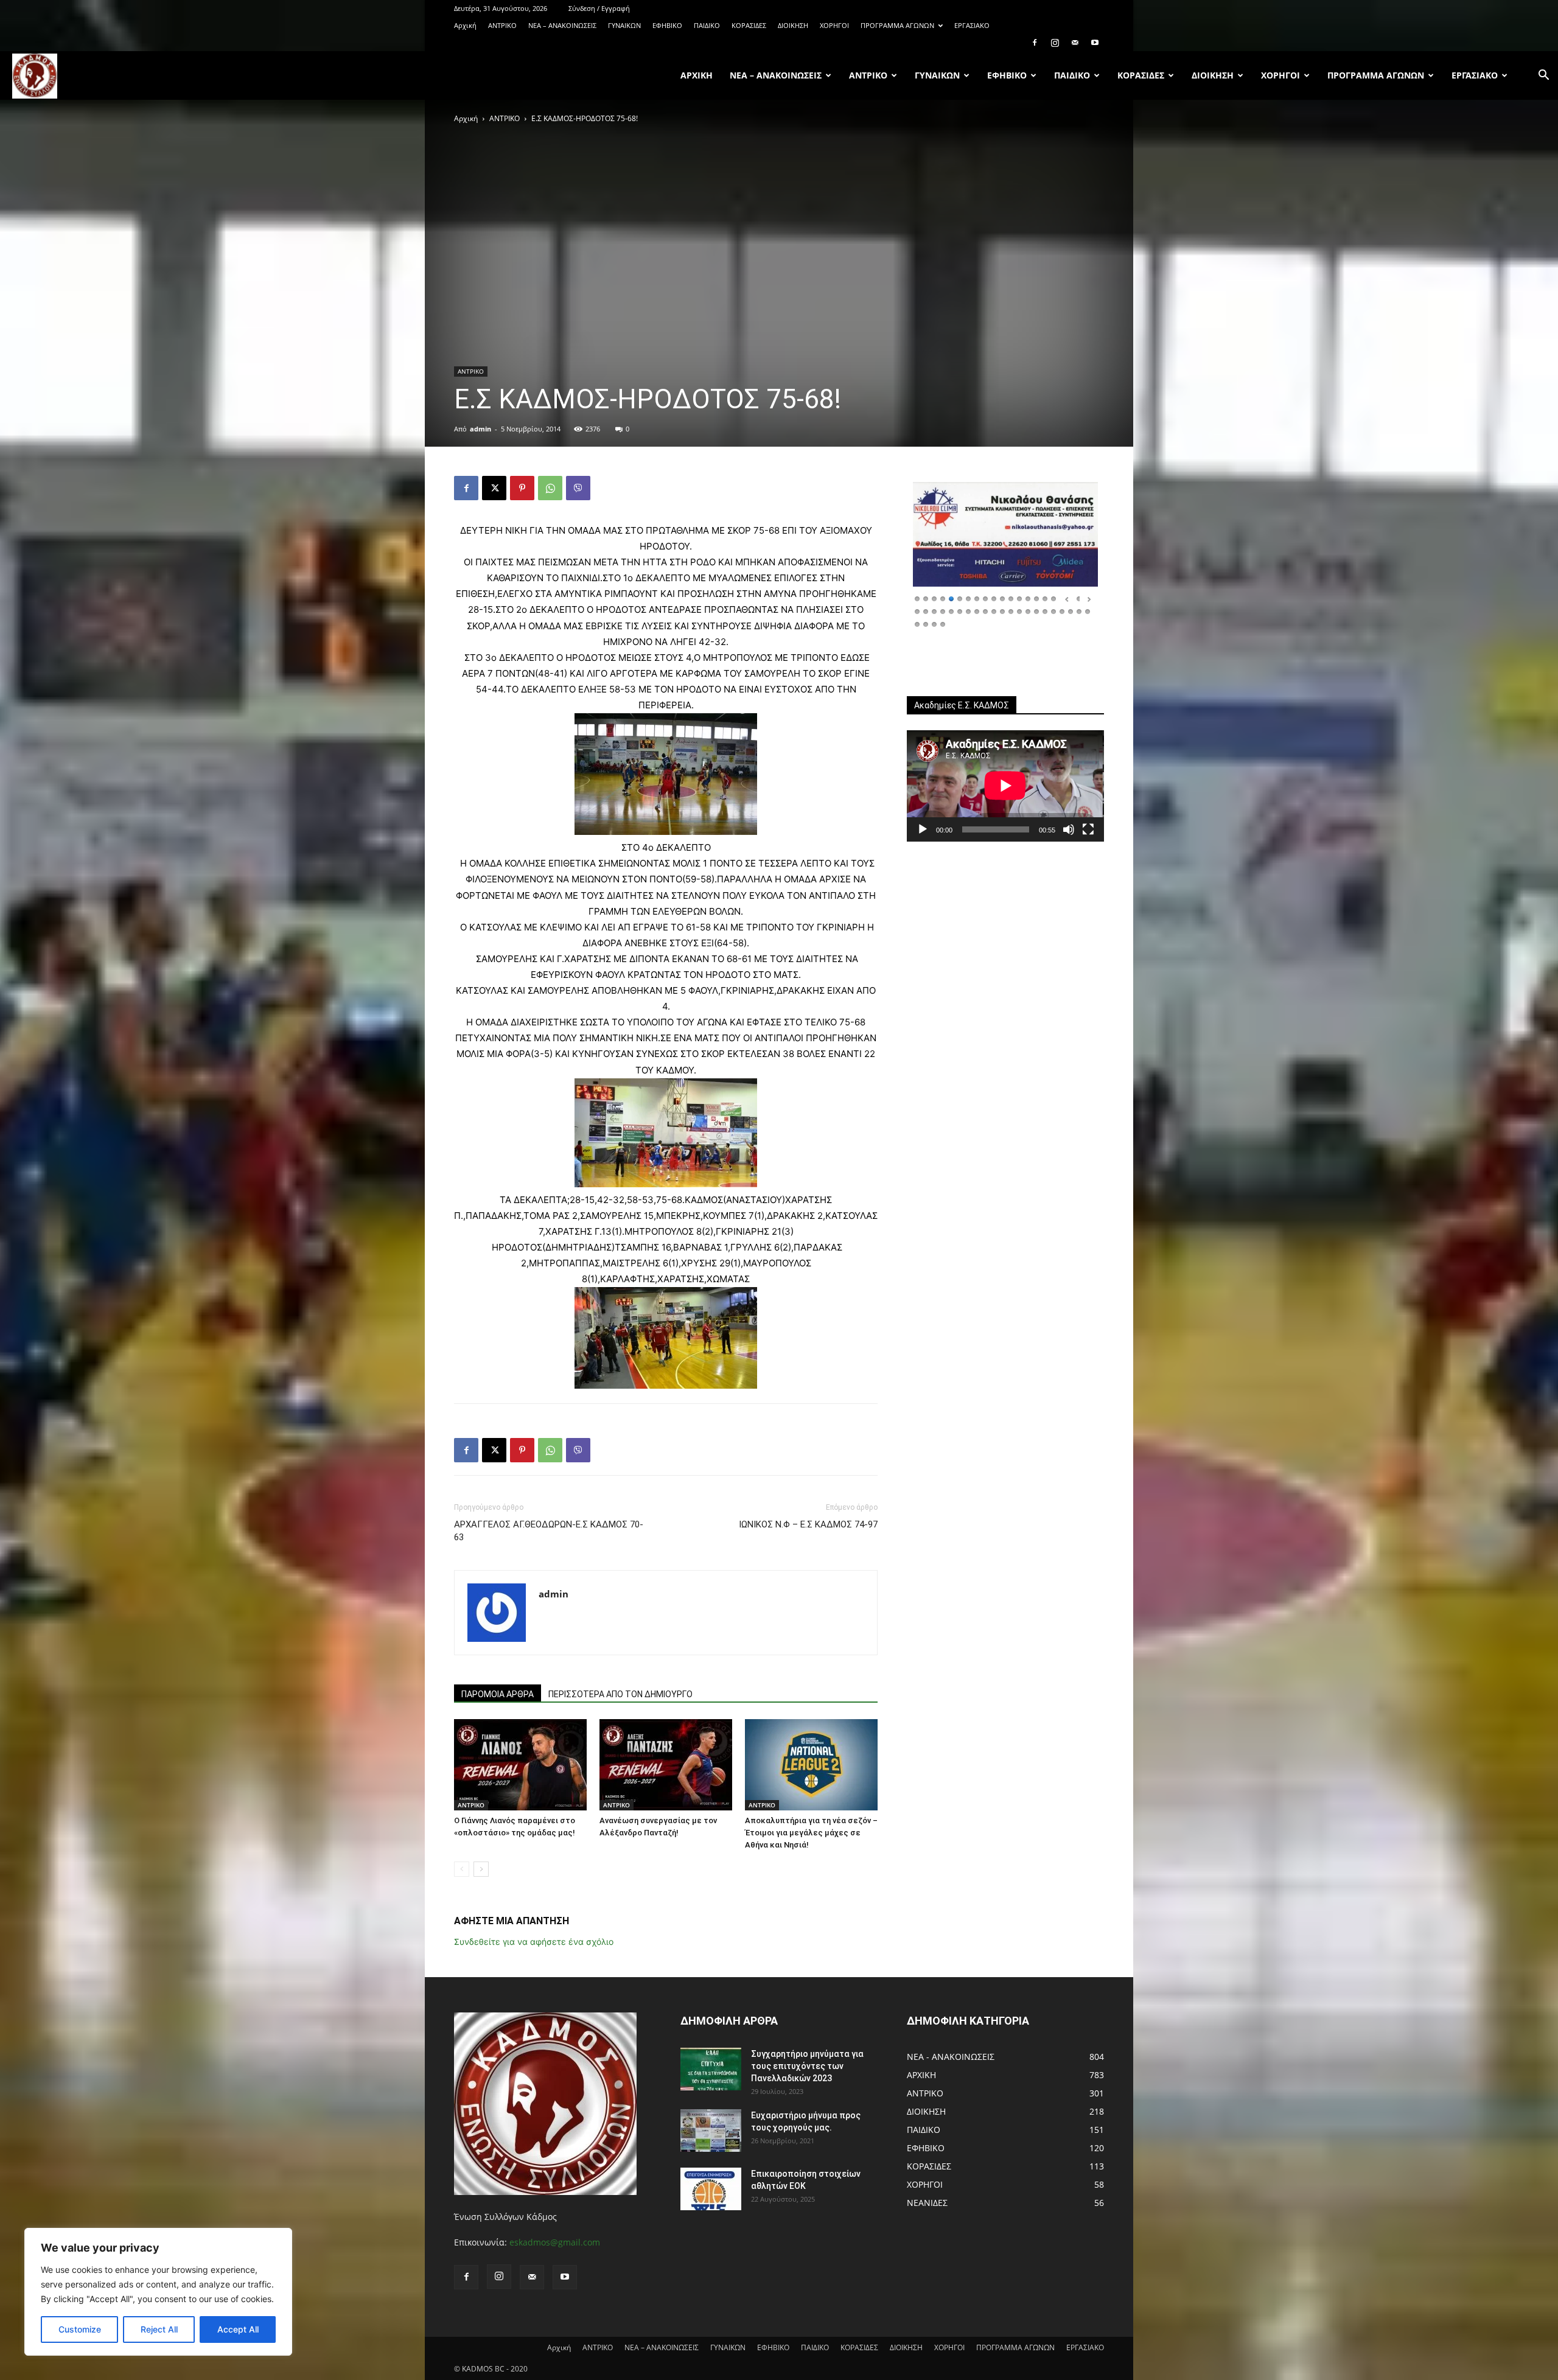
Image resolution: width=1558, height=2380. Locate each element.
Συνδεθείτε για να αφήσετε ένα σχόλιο (534, 1942)
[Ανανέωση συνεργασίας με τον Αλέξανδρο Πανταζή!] (666, 1765)
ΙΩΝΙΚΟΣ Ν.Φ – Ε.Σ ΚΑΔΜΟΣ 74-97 (808, 1524)
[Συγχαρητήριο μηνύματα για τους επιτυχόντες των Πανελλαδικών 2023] (711, 2069)
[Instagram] (1055, 43)
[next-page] (481, 1869)
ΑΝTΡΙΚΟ (502, 25)
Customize (80, 2329)
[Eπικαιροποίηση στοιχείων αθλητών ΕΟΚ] (711, 2189)
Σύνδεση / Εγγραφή (599, 8)
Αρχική (465, 25)
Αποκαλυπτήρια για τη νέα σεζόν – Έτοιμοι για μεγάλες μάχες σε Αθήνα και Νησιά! (811, 1833)
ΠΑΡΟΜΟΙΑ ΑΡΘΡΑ (498, 1694)
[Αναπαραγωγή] (923, 829)
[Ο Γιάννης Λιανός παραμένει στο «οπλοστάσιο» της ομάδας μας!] (520, 1765)
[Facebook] (1035, 43)
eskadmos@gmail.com (555, 2242)
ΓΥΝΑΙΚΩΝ (624, 25)
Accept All (238, 2329)
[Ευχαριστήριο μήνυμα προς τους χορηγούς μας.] (711, 2130)
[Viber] (578, 488)
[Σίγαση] (1069, 829)
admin (480, 429)
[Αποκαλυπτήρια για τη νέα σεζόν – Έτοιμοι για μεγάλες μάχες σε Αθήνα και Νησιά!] (811, 1765)
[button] (1543, 76)
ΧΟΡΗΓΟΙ (834, 25)
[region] (158, 2292)
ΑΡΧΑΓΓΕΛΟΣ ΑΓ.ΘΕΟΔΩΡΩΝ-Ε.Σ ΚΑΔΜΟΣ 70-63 (549, 1531)
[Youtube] (1095, 43)
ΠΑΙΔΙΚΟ (707, 25)
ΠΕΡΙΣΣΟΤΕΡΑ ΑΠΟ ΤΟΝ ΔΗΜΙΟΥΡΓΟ (620, 1694)
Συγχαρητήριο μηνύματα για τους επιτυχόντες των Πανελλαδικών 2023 (807, 2066)
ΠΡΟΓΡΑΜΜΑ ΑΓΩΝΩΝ (897, 25)
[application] (1005, 786)
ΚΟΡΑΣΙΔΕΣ (749, 25)
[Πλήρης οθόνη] (1088, 829)
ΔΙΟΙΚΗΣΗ (793, 25)
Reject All (159, 2329)
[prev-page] (462, 1869)
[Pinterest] (522, 488)
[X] (494, 488)
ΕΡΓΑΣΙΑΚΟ (972, 25)
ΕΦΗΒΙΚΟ (667, 25)
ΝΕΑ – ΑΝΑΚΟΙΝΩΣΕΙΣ (562, 25)
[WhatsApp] (550, 488)
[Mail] (1075, 43)
